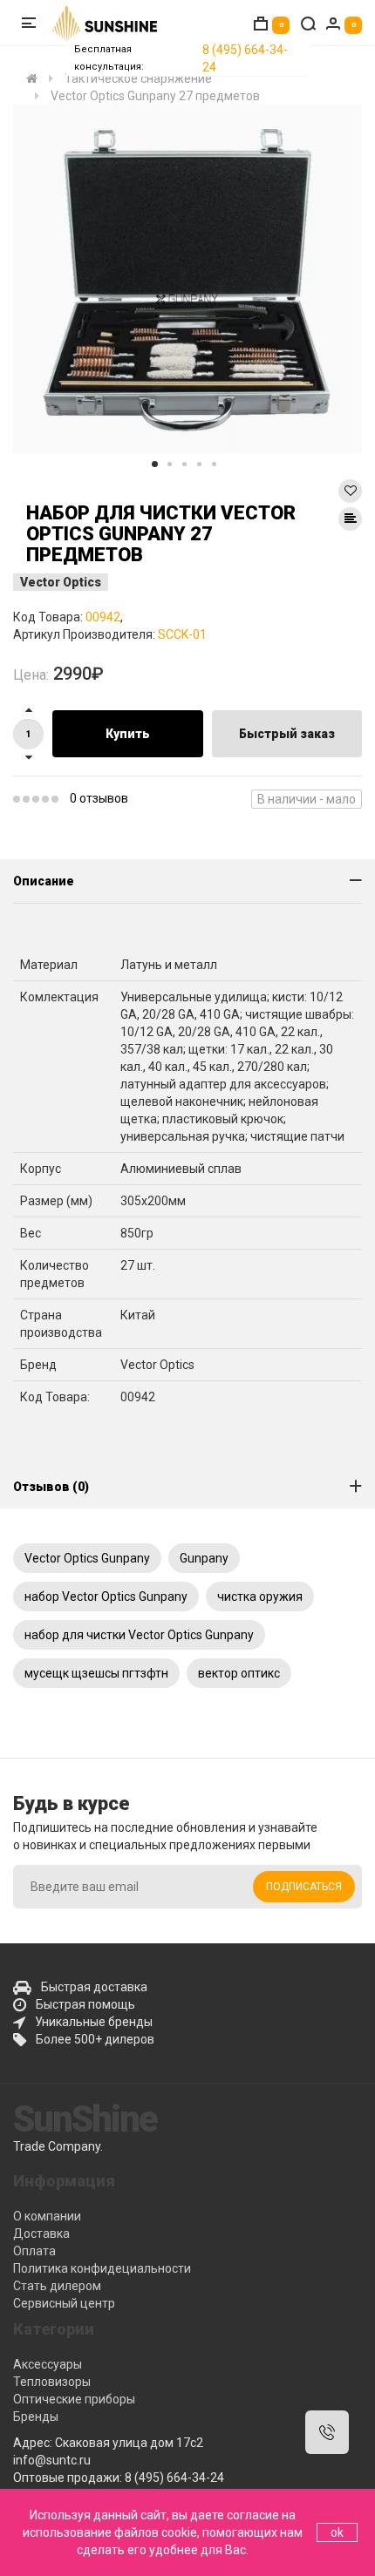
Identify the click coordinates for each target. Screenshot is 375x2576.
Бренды (36, 2417)
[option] (187, 279)
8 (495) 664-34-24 (245, 58)
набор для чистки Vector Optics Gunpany (139, 1635)
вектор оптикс (239, 1673)
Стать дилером (57, 2286)
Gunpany (204, 1558)
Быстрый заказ (287, 734)
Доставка (41, 2234)
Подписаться (304, 1887)
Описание (44, 881)
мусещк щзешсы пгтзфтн (96, 1673)
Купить (128, 734)
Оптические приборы (74, 2399)
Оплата (34, 2251)
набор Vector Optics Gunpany (106, 1596)
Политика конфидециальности (102, 2268)
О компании (47, 2216)
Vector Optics (61, 582)
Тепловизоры (52, 2382)
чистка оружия (260, 1596)
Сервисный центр (64, 2303)
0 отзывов (99, 798)
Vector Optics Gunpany (87, 1558)
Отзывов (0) (51, 1487)
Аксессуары (48, 2364)
